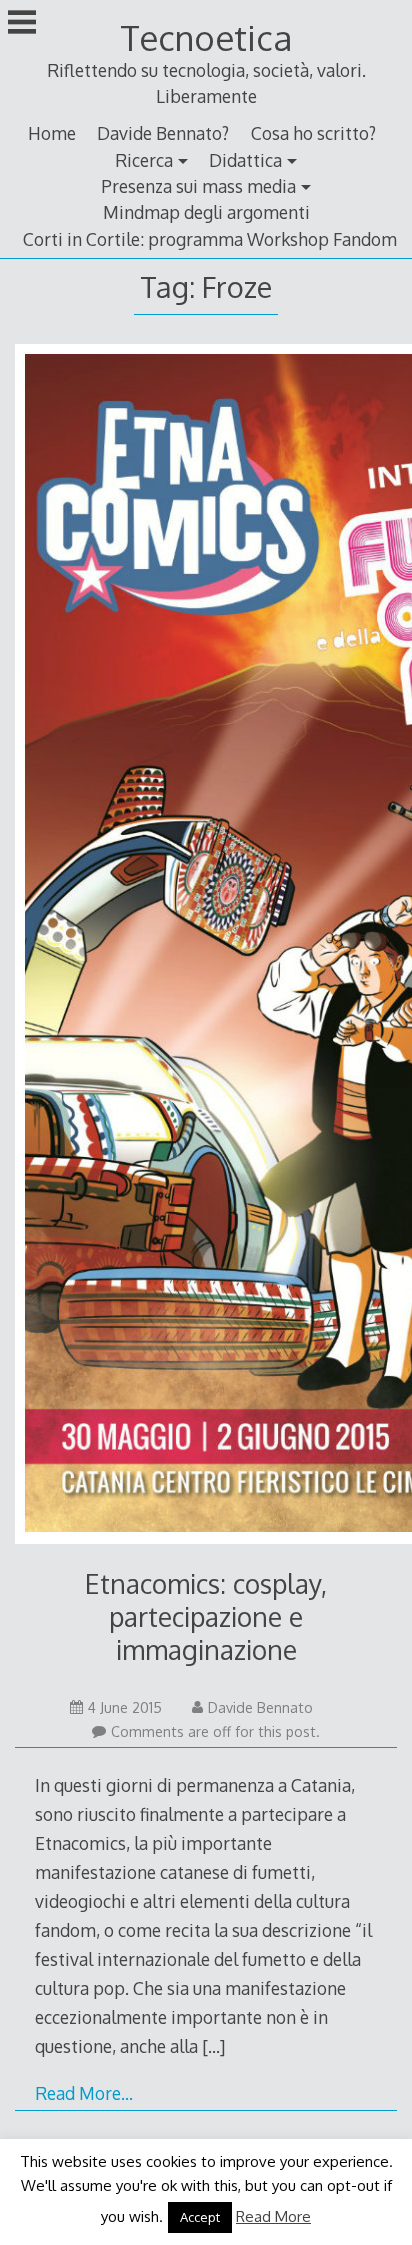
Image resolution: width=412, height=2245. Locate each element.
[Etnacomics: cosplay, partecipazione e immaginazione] (205, 948)
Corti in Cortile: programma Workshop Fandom (210, 239)
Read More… (84, 2093)
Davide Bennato (260, 1707)
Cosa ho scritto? (313, 133)
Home (52, 133)
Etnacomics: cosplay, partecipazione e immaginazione (206, 1616)
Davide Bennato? (163, 133)
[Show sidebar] (22, 24)
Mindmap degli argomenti (206, 212)
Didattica (245, 160)
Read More (273, 2216)
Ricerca (144, 160)
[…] (213, 2046)
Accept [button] (200, 2217)
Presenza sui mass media (198, 186)
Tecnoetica (206, 37)
